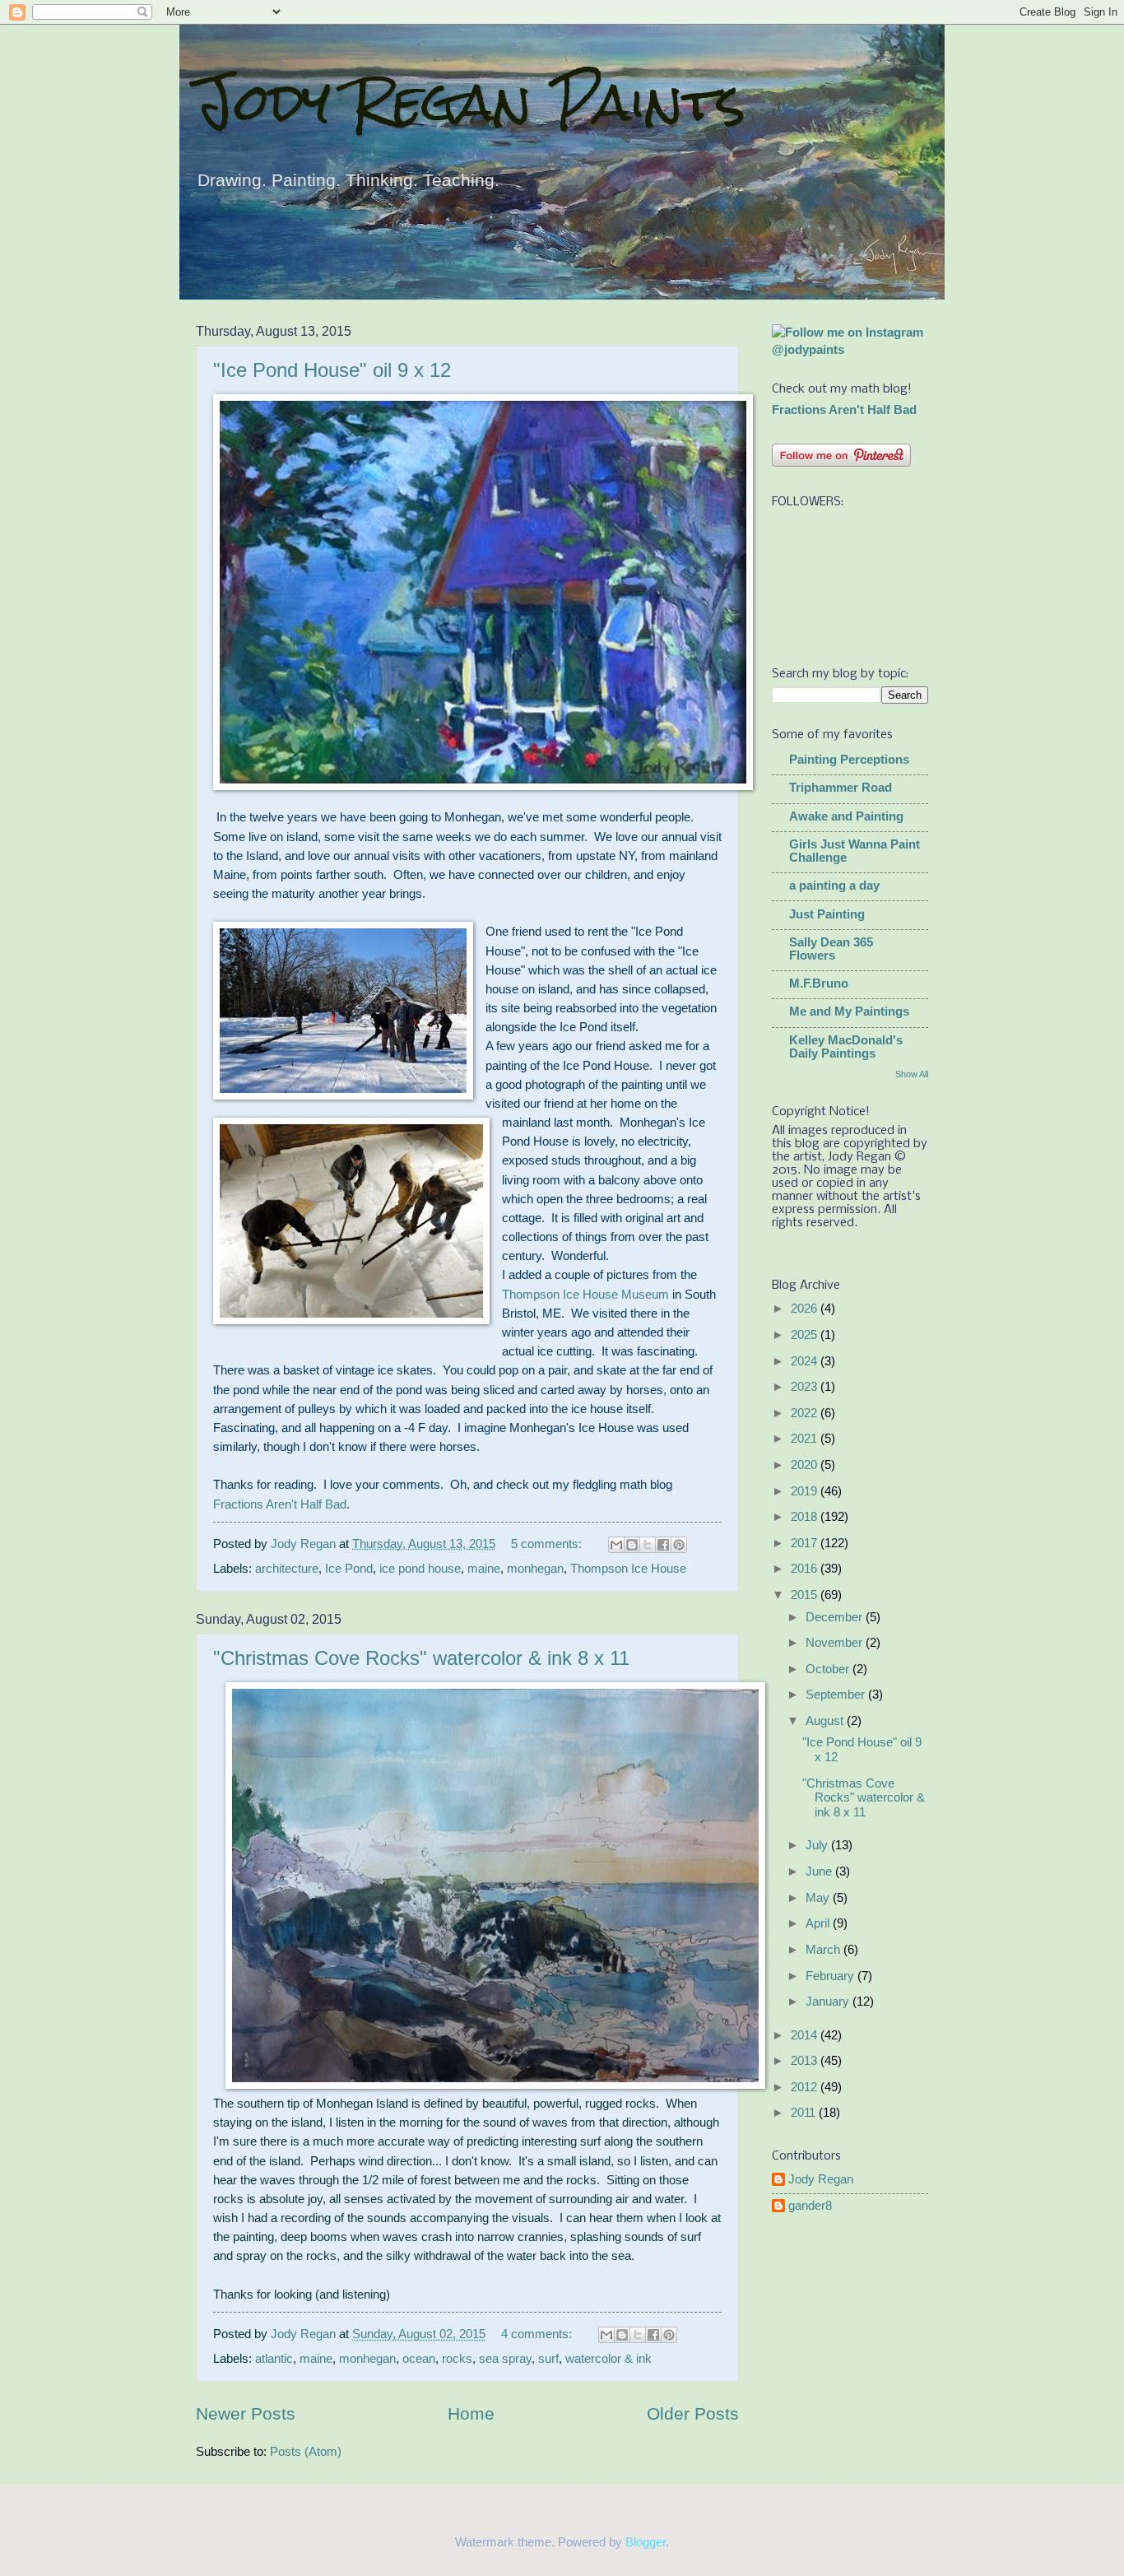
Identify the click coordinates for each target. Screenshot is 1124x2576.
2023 (806, 1387)
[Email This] (616, 1545)
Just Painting (827, 914)
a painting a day (834, 886)
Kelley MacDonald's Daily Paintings (846, 1047)
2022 (806, 1413)
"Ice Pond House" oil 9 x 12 (332, 370)
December (836, 1617)
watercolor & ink (608, 2359)
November (836, 1643)
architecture (287, 1569)
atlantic (274, 2359)
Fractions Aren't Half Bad (280, 1504)
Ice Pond (349, 1569)
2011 (805, 2113)
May (819, 1898)
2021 (806, 1439)
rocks (457, 2359)
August (826, 1721)
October (829, 1669)
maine (484, 1569)
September (837, 1695)
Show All (912, 1074)
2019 (806, 1491)
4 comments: (538, 2334)
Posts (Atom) (306, 2452)
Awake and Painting (846, 816)
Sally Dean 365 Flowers (831, 949)
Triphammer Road (841, 788)
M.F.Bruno (819, 983)
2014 (806, 2035)
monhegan (535, 1569)
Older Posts (693, 2413)
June (820, 1872)
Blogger (646, 2542)
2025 (806, 1335)
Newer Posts (246, 2413)
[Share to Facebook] (663, 1545)
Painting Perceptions (849, 760)
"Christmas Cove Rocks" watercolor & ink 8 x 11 (421, 1658)
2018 (806, 1517)
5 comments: (548, 1544)
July (818, 1845)
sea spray (505, 2359)
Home (471, 2413)
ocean (419, 2359)
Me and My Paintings (849, 1011)
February (831, 1976)
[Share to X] (648, 1545)
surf (548, 2359)
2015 (806, 1595)
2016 (806, 1569)
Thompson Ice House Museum (587, 1294)
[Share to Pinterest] (679, 1545)
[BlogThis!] (632, 1545)
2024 (806, 1361)
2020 (806, 1465)
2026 (806, 1309)
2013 (806, 2061)
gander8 (810, 2206)
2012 (806, 2087)
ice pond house (420, 1569)
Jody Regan (821, 2179)
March (824, 1950)
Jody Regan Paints (471, 102)
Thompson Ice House (628, 1569)
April (819, 1923)
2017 (806, 1543)
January (829, 2002)
